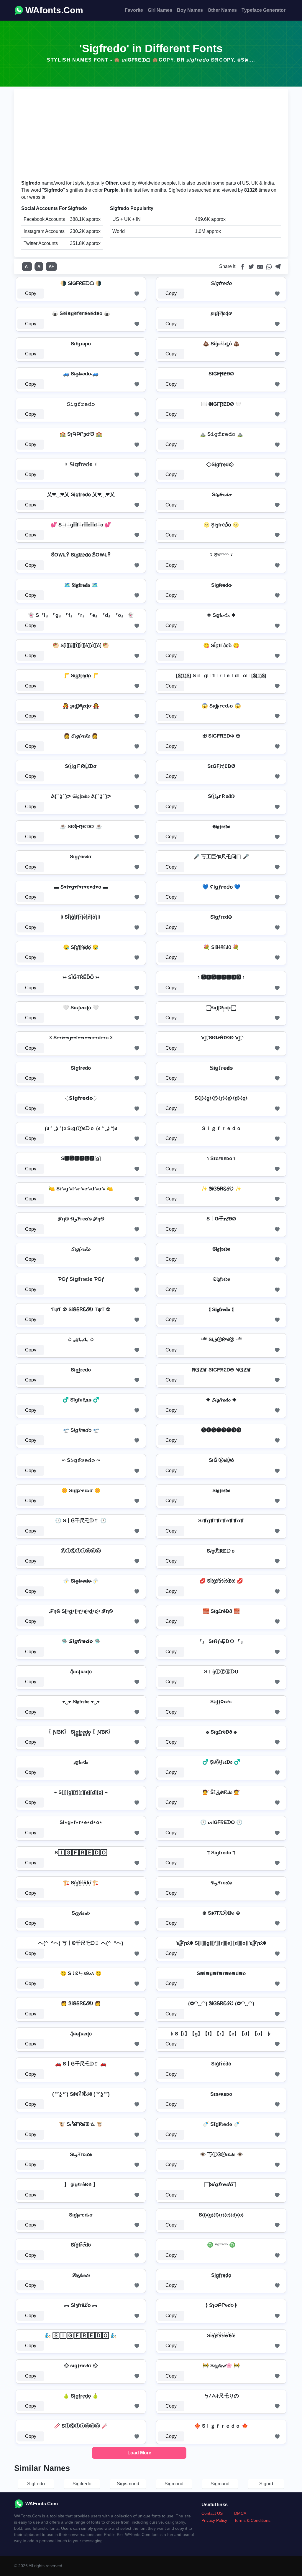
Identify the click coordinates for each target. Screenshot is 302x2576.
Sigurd (266, 2484)
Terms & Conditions (252, 2520)
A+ (51, 266)
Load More (139, 2453)
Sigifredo (82, 2484)
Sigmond (174, 2484)
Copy (31, 293)
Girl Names (160, 10)
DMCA (240, 2513)
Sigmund (220, 2484)
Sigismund (128, 2484)
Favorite (134, 10)
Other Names (222, 10)
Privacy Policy (214, 2520)
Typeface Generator (264, 10)
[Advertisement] (151, 135)
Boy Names (190, 10)
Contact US (212, 2513)
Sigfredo (36, 2484)
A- (27, 266)
